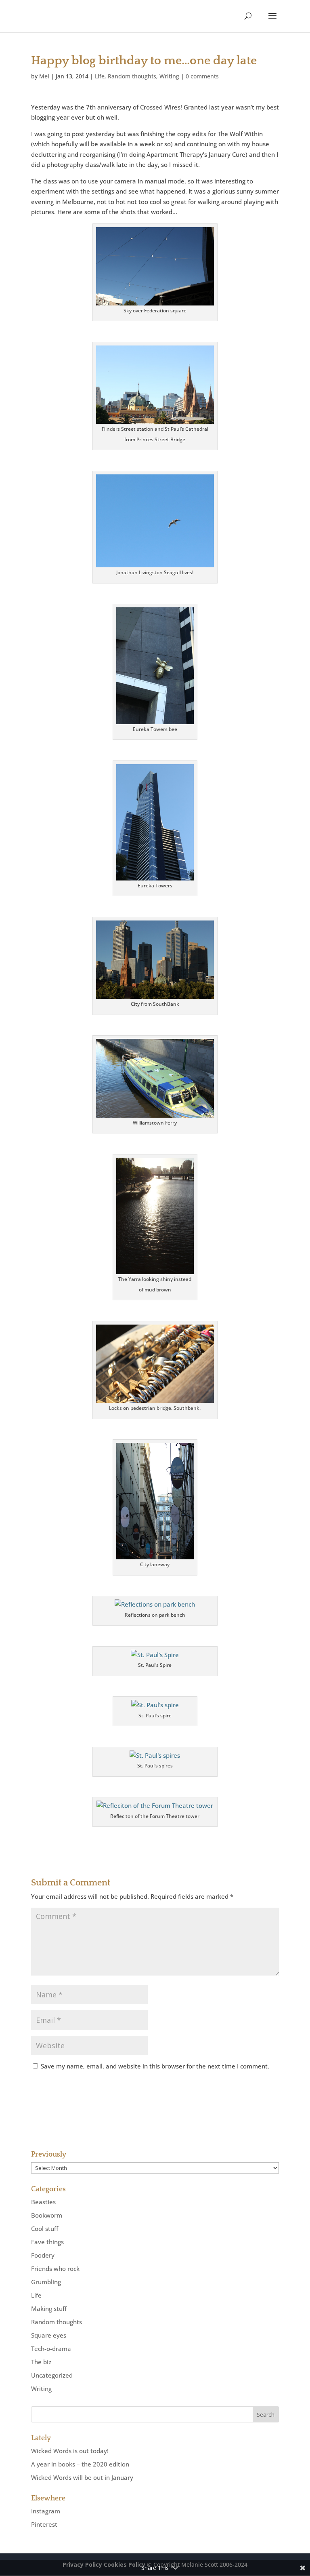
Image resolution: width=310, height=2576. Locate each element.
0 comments (202, 76)
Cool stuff (45, 2228)
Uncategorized (52, 2375)
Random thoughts (132, 76)
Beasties (43, 2202)
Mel (44, 76)
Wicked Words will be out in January (82, 2477)
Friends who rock (55, 2268)
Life (100, 76)
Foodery (43, 2255)
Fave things (47, 2242)
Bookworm (47, 2215)
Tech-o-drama (51, 2349)
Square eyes (49, 2335)
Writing (169, 76)
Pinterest (44, 2524)
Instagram (46, 2511)
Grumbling (46, 2282)
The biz (41, 2362)
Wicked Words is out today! (70, 2451)
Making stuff (49, 2309)
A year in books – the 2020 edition (80, 2464)
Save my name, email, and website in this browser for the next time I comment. (155, 2066)
